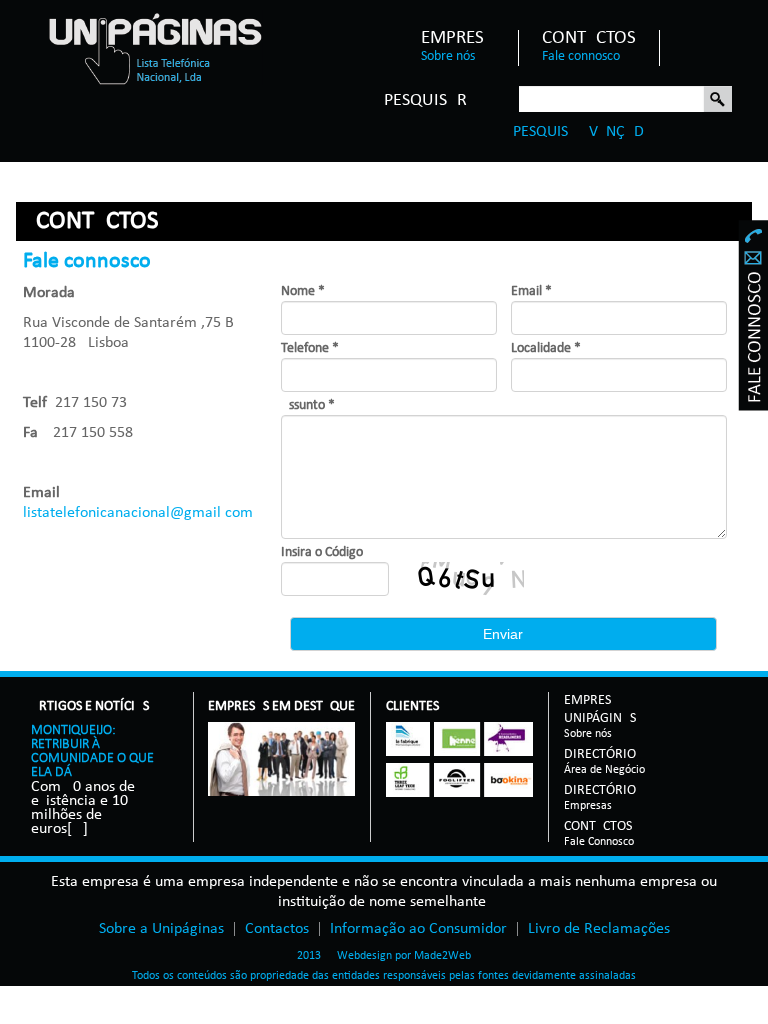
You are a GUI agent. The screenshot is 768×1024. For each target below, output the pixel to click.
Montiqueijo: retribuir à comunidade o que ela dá (92, 751)
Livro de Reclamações (599, 929)
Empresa (458, 39)
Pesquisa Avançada (583, 132)
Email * (531, 291)
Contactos (589, 39)
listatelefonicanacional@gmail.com (138, 513)
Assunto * (308, 405)
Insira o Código (322, 552)
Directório (604, 755)
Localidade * (546, 348)
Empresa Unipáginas (600, 710)
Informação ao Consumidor (418, 929)
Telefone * (310, 348)
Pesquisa (718, 100)
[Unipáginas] (154, 48)
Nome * (303, 291)
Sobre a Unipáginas (161, 929)
